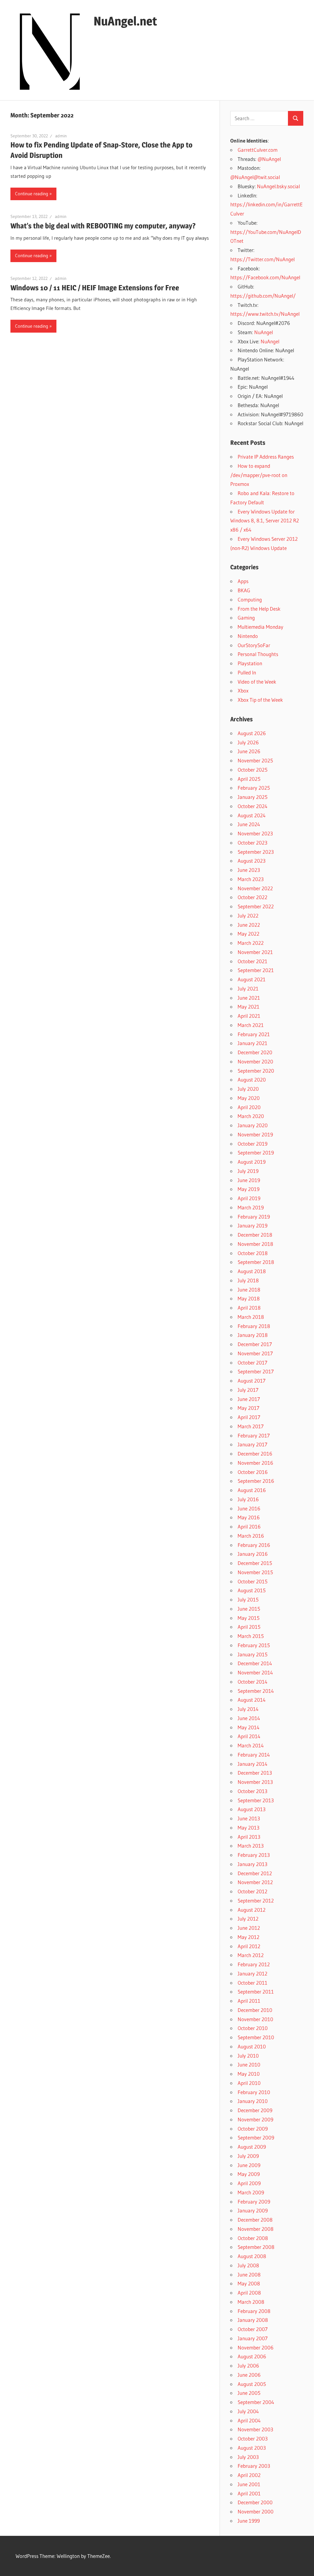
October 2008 (253, 2238)
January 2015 (253, 1654)
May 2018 (249, 1298)
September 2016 (256, 1481)
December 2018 (255, 1235)
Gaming (246, 618)
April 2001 (249, 2493)
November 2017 (255, 1353)
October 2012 (253, 1891)
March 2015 (251, 1636)
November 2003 (255, 2429)
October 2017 (253, 1362)
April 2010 (249, 2083)
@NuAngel (269, 159)
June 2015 (249, 1609)
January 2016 (253, 1554)
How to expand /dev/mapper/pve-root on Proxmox (259, 475)
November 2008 (256, 2229)
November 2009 (255, 2119)
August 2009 (252, 2147)
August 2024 (252, 815)
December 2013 (255, 1773)
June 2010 (249, 2065)
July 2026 (248, 742)
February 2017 (254, 1435)
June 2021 (249, 998)
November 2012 (255, 1882)
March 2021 (251, 1025)
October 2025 (253, 770)
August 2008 (252, 2256)
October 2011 (253, 1983)
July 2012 (248, 1919)
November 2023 (255, 833)
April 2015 (249, 1627)
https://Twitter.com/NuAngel (262, 259)
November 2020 (255, 1061)
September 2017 (256, 1371)
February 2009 (254, 2202)
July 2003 (248, 2457)
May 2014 (249, 1727)
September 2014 (256, 1691)
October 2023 (253, 843)
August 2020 (252, 1080)
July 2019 (248, 1171)
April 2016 (249, 1527)
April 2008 (249, 2293)
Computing (250, 599)
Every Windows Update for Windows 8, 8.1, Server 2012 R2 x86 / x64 (265, 521)
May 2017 (249, 1408)
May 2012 (249, 1937)
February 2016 (254, 1545)
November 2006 (256, 2347)
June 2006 (249, 2375)
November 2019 (255, 1134)
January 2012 (253, 1973)
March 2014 (251, 1745)
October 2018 (253, 1253)
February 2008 (254, 2311)
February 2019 (254, 1217)
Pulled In (247, 672)
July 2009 (248, 2156)
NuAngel (264, 332)
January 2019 (253, 1225)
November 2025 (255, 760)
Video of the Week (257, 682)
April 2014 (249, 1736)
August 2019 (252, 1162)
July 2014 (248, 1709)
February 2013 (254, 1855)
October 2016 (253, 1472)
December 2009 (255, 2110)
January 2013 (253, 1864)
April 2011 (249, 2001)
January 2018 (253, 1335)
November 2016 (255, 1463)
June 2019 (249, 1180)
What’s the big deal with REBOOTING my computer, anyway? (103, 226)
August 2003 (252, 2448)
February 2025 (254, 788)
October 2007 (253, 2329)
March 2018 (251, 1317)
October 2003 (253, 2439)
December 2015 (255, 1563)
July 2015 (248, 1599)
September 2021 (256, 970)
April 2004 (249, 2420)
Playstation (250, 663)
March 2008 (251, 2302)
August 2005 (252, 2384)
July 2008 (248, 2265)
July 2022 (248, 916)
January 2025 (253, 797)
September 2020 (256, 1071)
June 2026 (249, 751)
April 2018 (249, 1308)
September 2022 (256, 906)
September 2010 (256, 2037)
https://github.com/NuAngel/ (263, 296)
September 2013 (256, 1800)
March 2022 (251, 943)
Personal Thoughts (258, 654)
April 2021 (249, 1016)
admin (61, 136)
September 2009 (256, 2137)
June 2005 (249, 2393)
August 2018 (252, 1271)
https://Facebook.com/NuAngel (265, 277)
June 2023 (249, 870)
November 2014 (255, 1672)
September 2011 (256, 1992)
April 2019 (249, 1198)
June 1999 (249, 2521)
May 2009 (249, 2174)
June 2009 (249, 2165)
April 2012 (249, 1946)
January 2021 (253, 1043)
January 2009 (253, 2210)
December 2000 (255, 2502)
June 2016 (249, 1508)
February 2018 (254, 1326)
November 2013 (255, 1782)
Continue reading (32, 194)
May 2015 (249, 1618)
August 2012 (252, 1910)
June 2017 (249, 1399)
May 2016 (249, 1517)
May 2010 (249, 2074)
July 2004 (248, 2411)
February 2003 (254, 2466)
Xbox (243, 691)
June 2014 (249, 1718)
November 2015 (255, 1572)
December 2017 (255, 1344)
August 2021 (252, 979)
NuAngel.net (125, 21)
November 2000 (256, 2511)
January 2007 (253, 2338)
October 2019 (253, 1144)
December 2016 (255, 1454)
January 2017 (253, 1444)
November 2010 (255, 2019)
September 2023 (256, 852)
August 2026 (252, 733)
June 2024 (249, 824)
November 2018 (255, 1244)
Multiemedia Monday (260, 627)
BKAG (244, 590)
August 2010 (252, 2046)
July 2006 (248, 2366)
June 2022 (249, 925)
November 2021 (255, 952)
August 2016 (252, 1490)
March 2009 (251, 2192)
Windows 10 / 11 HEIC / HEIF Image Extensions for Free (95, 288)
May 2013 (249, 1828)
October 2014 (253, 1682)
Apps (243, 581)
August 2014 (252, 1700)
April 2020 (249, 1107)
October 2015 (253, 1581)
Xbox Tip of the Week (260, 700)
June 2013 (249, 1818)
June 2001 (249, 2484)
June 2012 (249, 1928)
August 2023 (252, 861)
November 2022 (255, 888)
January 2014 (253, 1764)
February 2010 (254, 2092)
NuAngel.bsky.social (278, 186)
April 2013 (249, 1837)
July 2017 (248, 1390)
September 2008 (256, 2247)
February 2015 (254, 1645)
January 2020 (253, 1125)
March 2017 (251, 1426)
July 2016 (248, 1499)
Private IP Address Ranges (266, 457)
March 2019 (251, 1207)
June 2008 (249, 2275)
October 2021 (253, 961)
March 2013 (251, 1846)
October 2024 (253, 806)
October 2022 (253, 897)
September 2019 (256, 1153)
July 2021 (248, 988)
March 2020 (251, 1116)
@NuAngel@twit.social (255, 177)
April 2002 (249, 2475)
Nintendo (248, 636)
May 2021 (249, 1007)
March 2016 (251, 1536)
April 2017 (249, 1417)
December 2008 (255, 2220)
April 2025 (249, 779)
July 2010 (248, 2056)
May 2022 (249, 934)
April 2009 (249, 2183)
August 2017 (252, 1381)
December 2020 (255, 1052)
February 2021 (254, 1034)
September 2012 (256, 1901)
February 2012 (254, 1964)
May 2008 (249, 2283)
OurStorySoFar (254, 645)
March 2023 (251, 879)
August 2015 (252, 1590)
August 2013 (252, 1809)
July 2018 (248, 1280)
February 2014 (254, 1755)
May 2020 (249, 1098)
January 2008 (253, 2320)
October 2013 (253, 1791)
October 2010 (253, 2028)
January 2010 (253, 2101)
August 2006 (252, 2356)
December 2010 (255, 2010)
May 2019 (249, 1189)
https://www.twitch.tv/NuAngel (265, 314)
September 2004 (256, 2402)
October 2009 (253, 2129)
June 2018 (249, 1290)
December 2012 (255, 1873)
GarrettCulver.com (258, 150)
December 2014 (255, 1663)
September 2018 (256, 1262)
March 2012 (251, 1955)
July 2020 (248, 1089)
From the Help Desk (259, 609)
